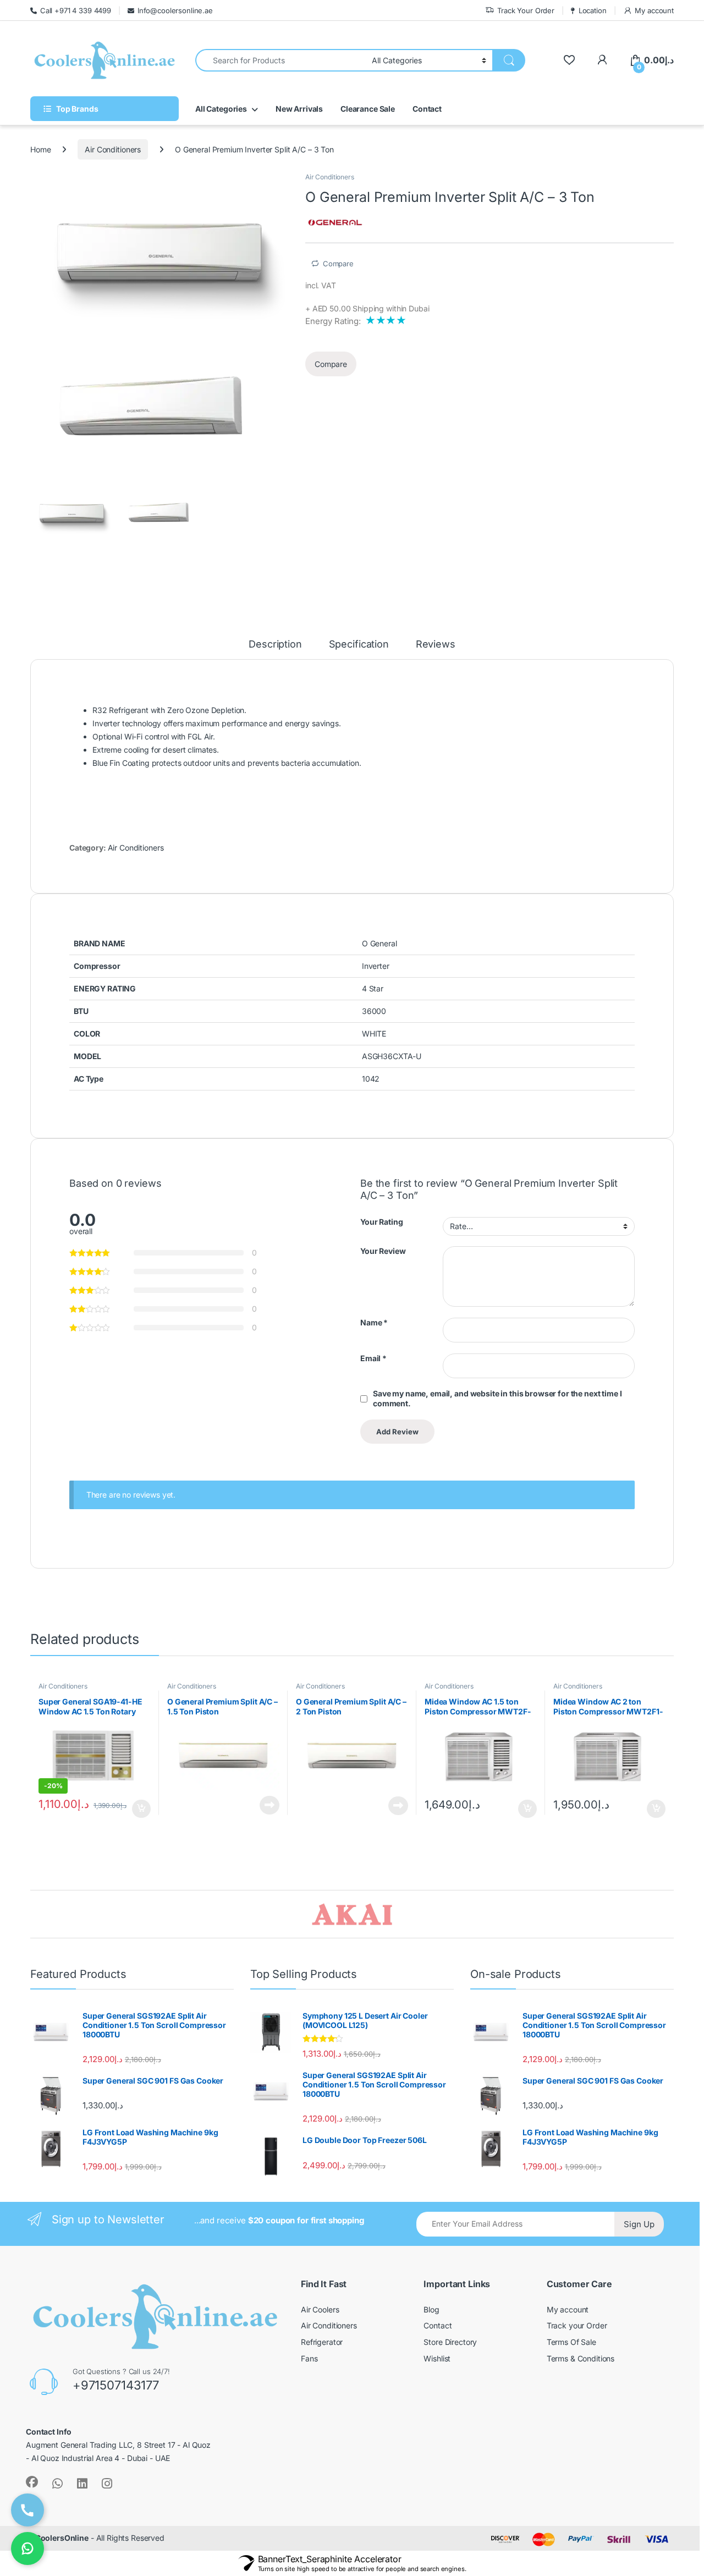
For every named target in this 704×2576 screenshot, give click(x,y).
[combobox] (280, 60)
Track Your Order (526, 10)
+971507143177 (116, 1732)
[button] (279, 184)
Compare (383, 264)
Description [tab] (275, 477)
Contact (427, 109)
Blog (431, 1657)
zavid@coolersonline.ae (315, 1551)
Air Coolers (320, 1657)
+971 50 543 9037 (509, 1517)
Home (40, 149)
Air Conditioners (113, 149)
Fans (309, 1705)
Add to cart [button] (141, 966)
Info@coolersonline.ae (175, 10)
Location (593, 10)
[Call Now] (28, 2510)
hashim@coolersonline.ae (522, 1551)
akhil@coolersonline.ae (111, 1551)
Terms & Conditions (581, 1705)
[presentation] (33, 1073)
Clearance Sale (368, 109)
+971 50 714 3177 (100, 1517)
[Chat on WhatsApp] (28, 2548)
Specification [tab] (360, 477)
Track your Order (577, 1673)
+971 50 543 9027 (305, 1517)
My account (654, 10)
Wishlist (437, 1705)
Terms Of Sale (571, 1689)
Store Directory (450, 1689)
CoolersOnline (62, 1885)
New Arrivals (299, 109)
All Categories (221, 109)
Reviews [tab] (437, 477)
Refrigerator (322, 1689)
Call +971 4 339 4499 (76, 10)
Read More (251, 965)
